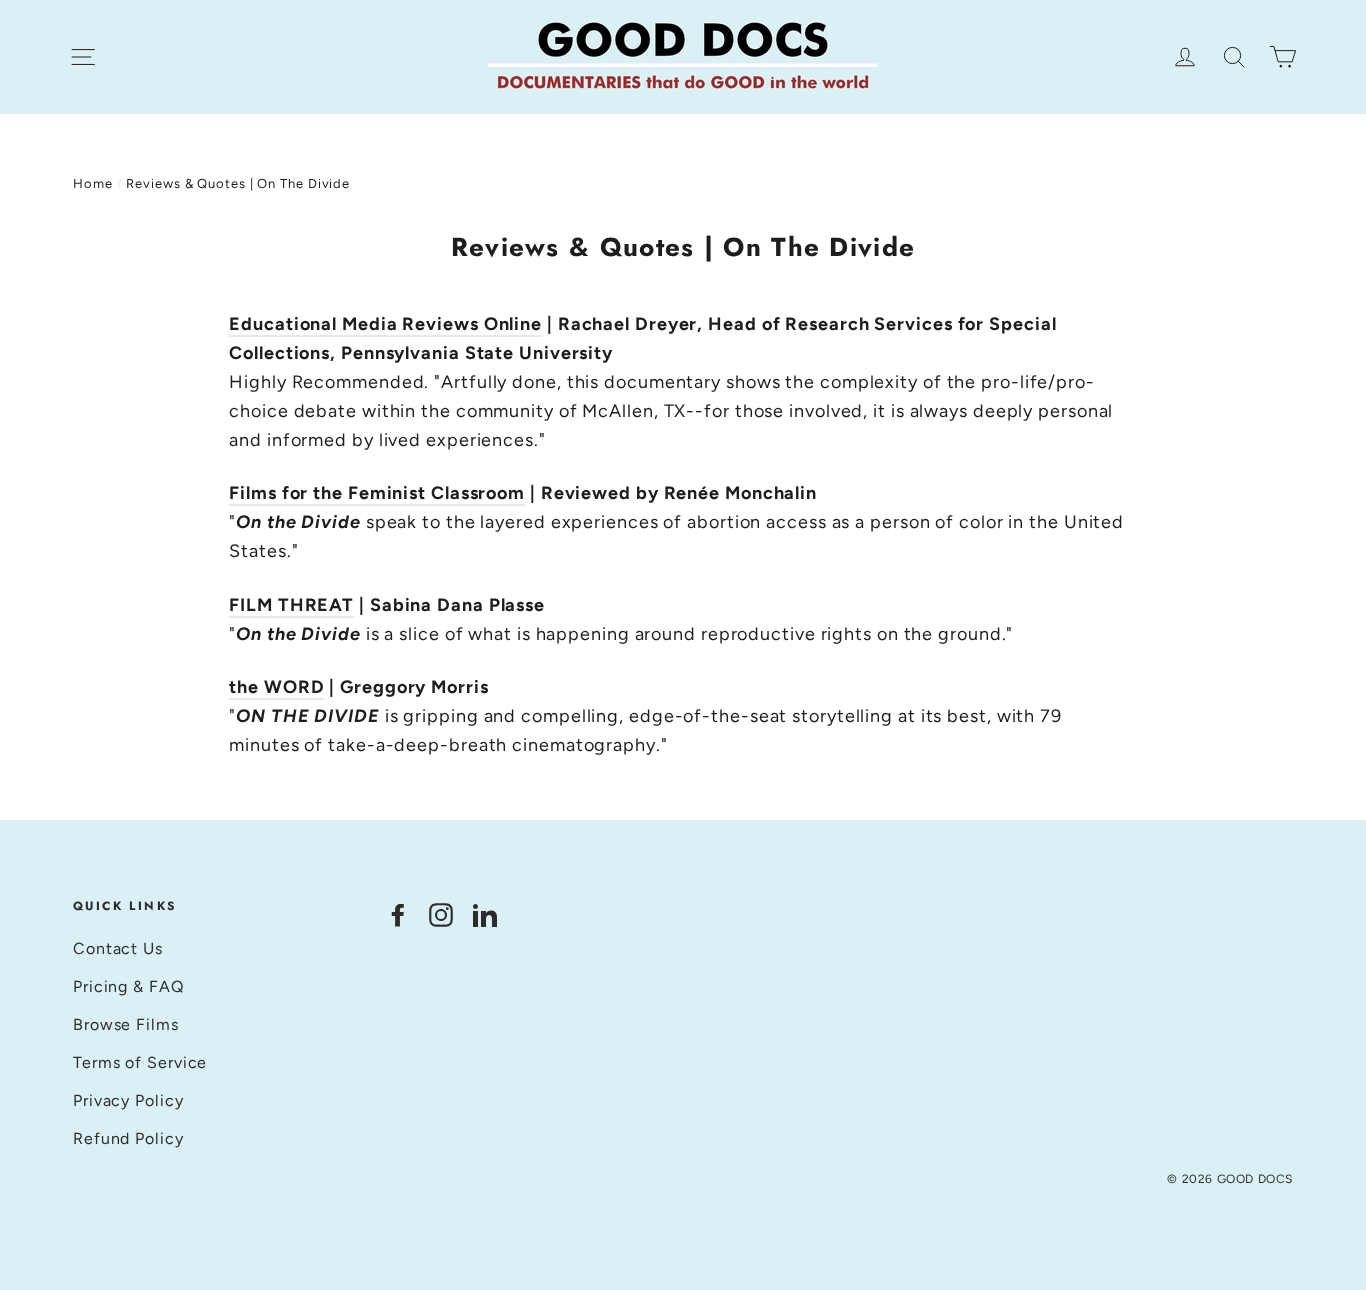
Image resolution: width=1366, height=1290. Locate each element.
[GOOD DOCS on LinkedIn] (485, 914)
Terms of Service (140, 1062)
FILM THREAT (291, 605)
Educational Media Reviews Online (385, 324)
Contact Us (118, 948)
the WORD (276, 687)
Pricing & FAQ (128, 986)
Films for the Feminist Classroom (377, 493)
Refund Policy (128, 1138)
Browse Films (126, 1024)
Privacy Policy (128, 1100)
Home (93, 183)
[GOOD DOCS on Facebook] (398, 914)
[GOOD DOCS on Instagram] (441, 914)
